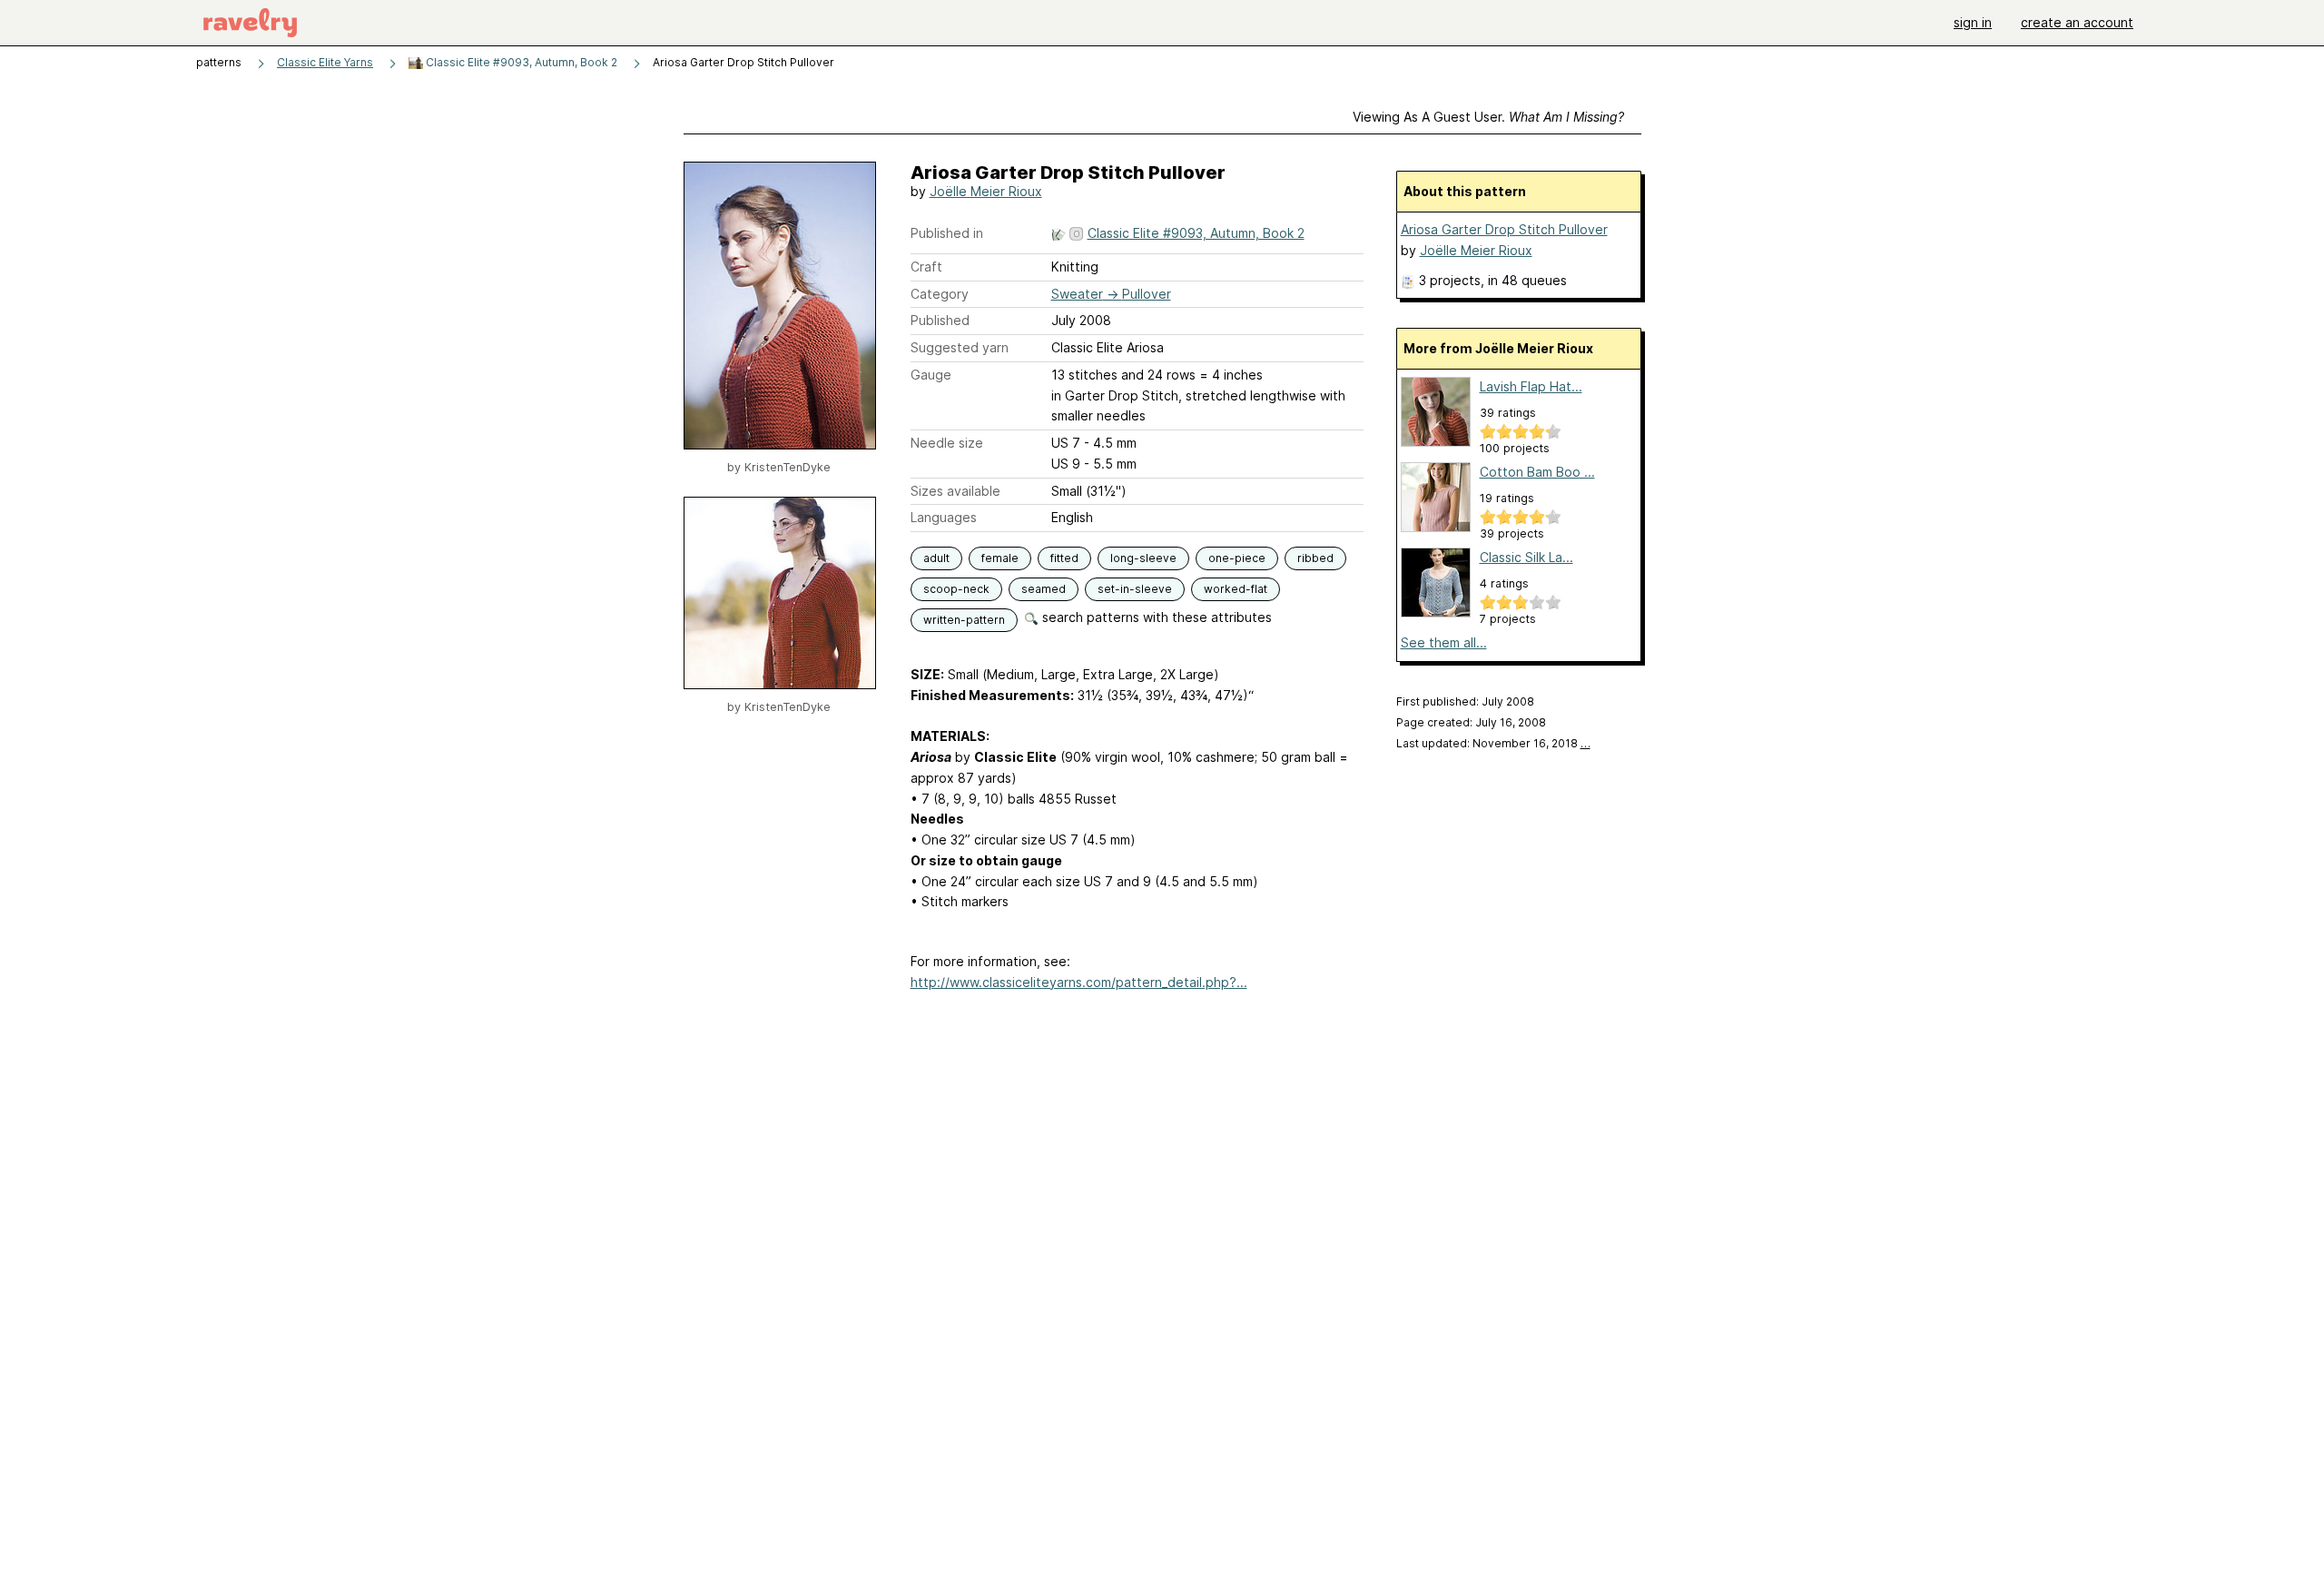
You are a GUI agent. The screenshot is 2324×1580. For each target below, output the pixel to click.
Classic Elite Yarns (325, 62)
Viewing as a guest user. (1488, 117)
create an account (2077, 22)
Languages (944, 517)
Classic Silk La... (1526, 557)
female (1000, 558)
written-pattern (964, 620)
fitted (1064, 558)
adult (936, 558)
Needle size (947, 443)
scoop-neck (956, 589)
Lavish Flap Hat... (1531, 386)
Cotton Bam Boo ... (1537, 472)
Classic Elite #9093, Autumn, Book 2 (520, 62)
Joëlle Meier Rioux (986, 191)
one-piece (1237, 558)
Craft (926, 267)
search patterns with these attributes (1155, 617)
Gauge (931, 375)
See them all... (1444, 642)
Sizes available (955, 491)
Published (940, 320)
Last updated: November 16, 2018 (1493, 743)
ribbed (1315, 558)
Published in (947, 233)
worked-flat (1236, 589)
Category (940, 294)
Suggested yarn (960, 347)
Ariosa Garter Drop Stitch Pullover (1504, 229)
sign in (1973, 22)
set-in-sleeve (1135, 589)
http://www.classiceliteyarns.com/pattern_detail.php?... (1079, 982)
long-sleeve (1143, 558)
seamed (1044, 589)
